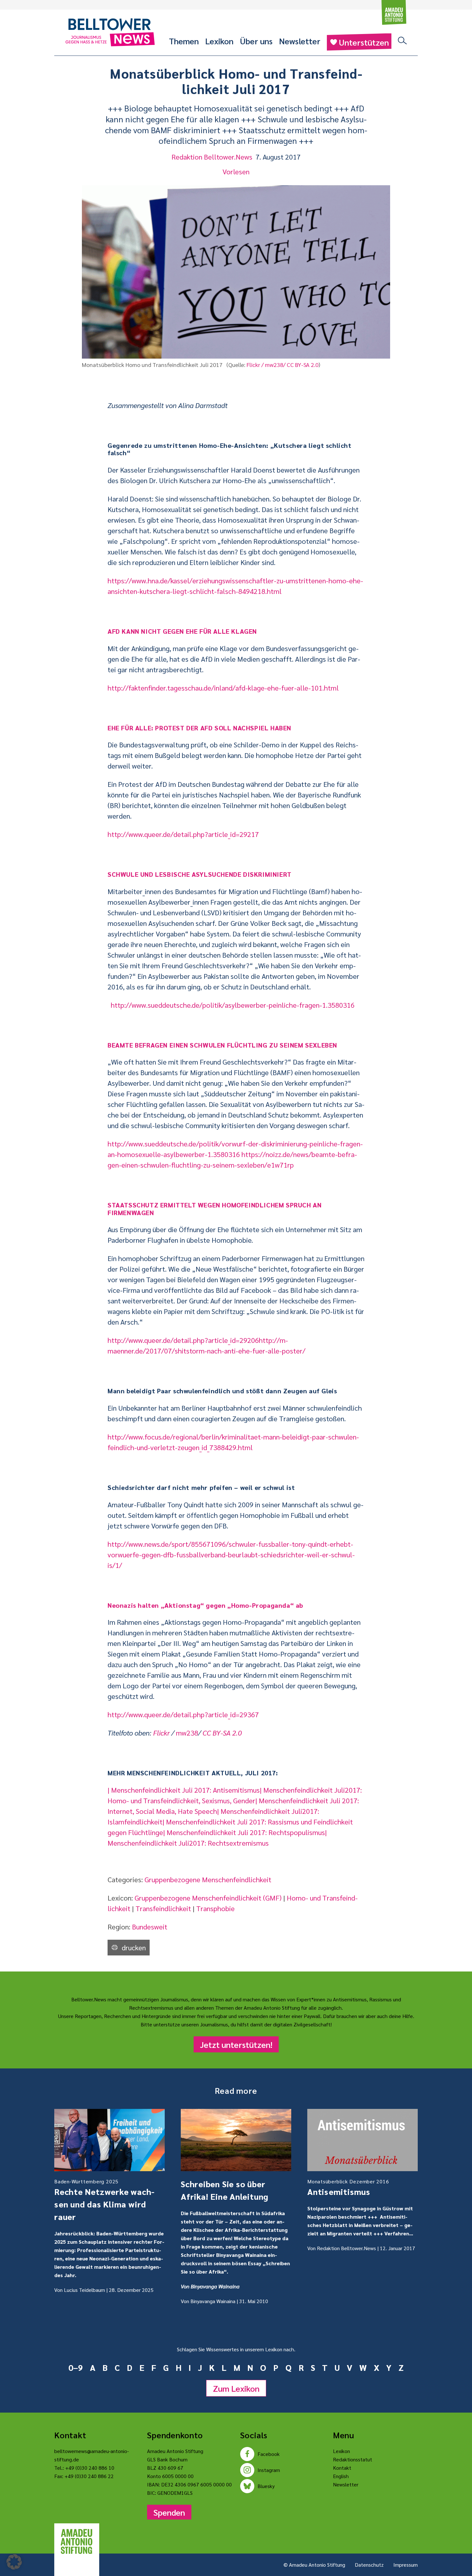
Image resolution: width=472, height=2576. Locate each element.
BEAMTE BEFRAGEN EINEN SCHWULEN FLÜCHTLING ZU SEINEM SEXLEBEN (222, 1045)
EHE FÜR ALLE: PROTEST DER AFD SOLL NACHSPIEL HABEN (199, 728)
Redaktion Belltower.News (212, 157)
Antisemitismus (348, 2187)
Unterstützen (364, 42)
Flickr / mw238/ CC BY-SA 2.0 (283, 365)
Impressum (406, 2565)
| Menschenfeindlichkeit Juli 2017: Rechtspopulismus (244, 1832)
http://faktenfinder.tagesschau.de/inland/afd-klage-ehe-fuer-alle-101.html (223, 688)
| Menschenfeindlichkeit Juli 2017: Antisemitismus (184, 1790)
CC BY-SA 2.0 (222, 1733)
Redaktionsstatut (353, 2459)
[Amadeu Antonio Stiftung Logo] (77, 2542)
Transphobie (215, 1908)
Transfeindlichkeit (163, 1908)
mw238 (187, 1733)
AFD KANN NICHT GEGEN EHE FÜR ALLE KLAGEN (182, 631)
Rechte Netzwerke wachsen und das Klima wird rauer (104, 2200)
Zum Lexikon (236, 2388)
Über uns (256, 41)
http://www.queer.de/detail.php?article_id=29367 (183, 1714)
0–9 (76, 2367)
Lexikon (219, 41)
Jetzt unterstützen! (236, 2044)
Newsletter (300, 41)
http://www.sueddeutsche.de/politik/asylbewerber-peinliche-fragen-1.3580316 (233, 1005)
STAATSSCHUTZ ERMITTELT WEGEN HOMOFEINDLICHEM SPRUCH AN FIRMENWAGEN (214, 1209)
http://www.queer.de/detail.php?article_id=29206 (183, 1340)
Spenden (169, 2512)
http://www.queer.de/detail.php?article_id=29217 (183, 834)
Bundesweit (150, 1927)
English (341, 2476)
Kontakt (342, 2468)
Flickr (162, 1733)
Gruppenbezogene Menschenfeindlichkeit (208, 1879)
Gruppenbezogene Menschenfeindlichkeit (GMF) (208, 1898)
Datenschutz (369, 2565)
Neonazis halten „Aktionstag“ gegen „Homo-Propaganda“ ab (205, 1605)
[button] (14, 2562)
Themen (184, 41)
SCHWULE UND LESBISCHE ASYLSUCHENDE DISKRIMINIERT (200, 874)
